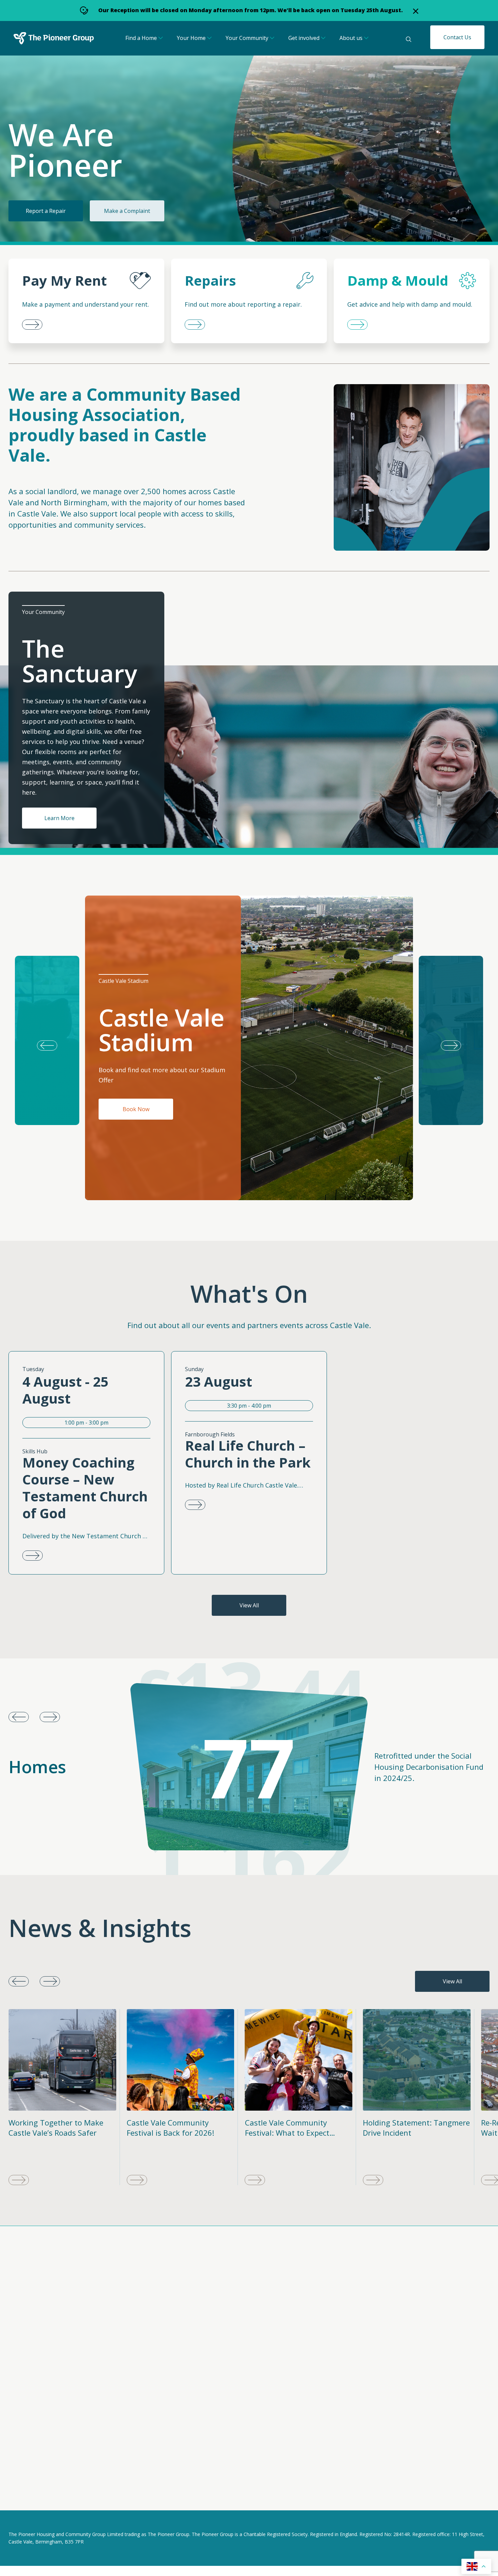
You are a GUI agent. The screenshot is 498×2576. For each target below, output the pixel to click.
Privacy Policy (25, 2496)
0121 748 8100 (199, 2437)
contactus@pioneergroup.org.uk (376, 2338)
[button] (451, 1040)
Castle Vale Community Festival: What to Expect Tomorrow (169, 2133)
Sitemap (112, 2496)
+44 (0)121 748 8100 (359, 2345)
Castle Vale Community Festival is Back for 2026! (52, 2128)
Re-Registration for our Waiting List (403, 2128)
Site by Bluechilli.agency (460, 2496)
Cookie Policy (72, 2496)
